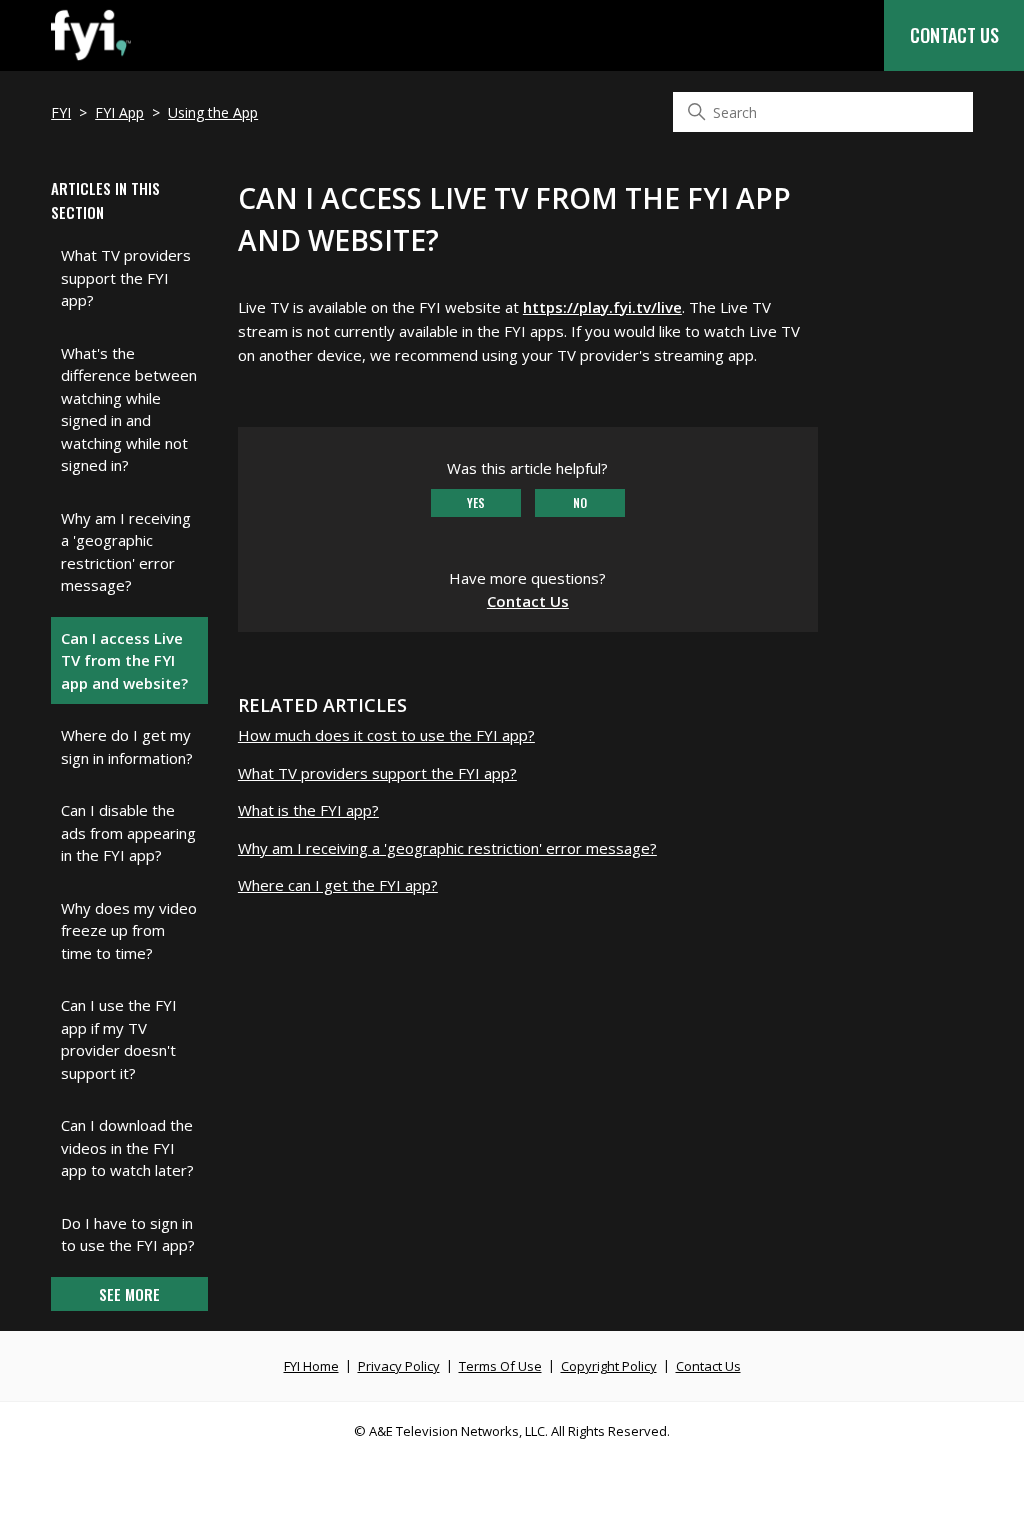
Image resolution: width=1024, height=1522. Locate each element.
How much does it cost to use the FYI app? (386, 735)
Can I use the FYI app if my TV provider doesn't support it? (119, 1039)
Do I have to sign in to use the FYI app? (128, 1234)
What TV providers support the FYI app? (126, 277)
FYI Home (311, 1366)
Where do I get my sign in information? (127, 746)
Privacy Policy (399, 1366)
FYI (61, 112)
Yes (476, 502)
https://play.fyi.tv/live (602, 307)
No (580, 502)
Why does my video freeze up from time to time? (129, 930)
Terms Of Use (500, 1366)
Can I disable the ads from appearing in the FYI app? (128, 832)
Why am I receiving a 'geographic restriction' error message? (126, 552)
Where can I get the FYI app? (338, 885)
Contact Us (954, 35)
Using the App (213, 112)
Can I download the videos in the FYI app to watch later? (127, 1147)
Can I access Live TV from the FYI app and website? (124, 660)
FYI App (119, 112)
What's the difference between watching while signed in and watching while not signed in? (129, 409)
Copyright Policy (609, 1366)
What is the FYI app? (308, 810)
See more (129, 1294)
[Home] (91, 60)
